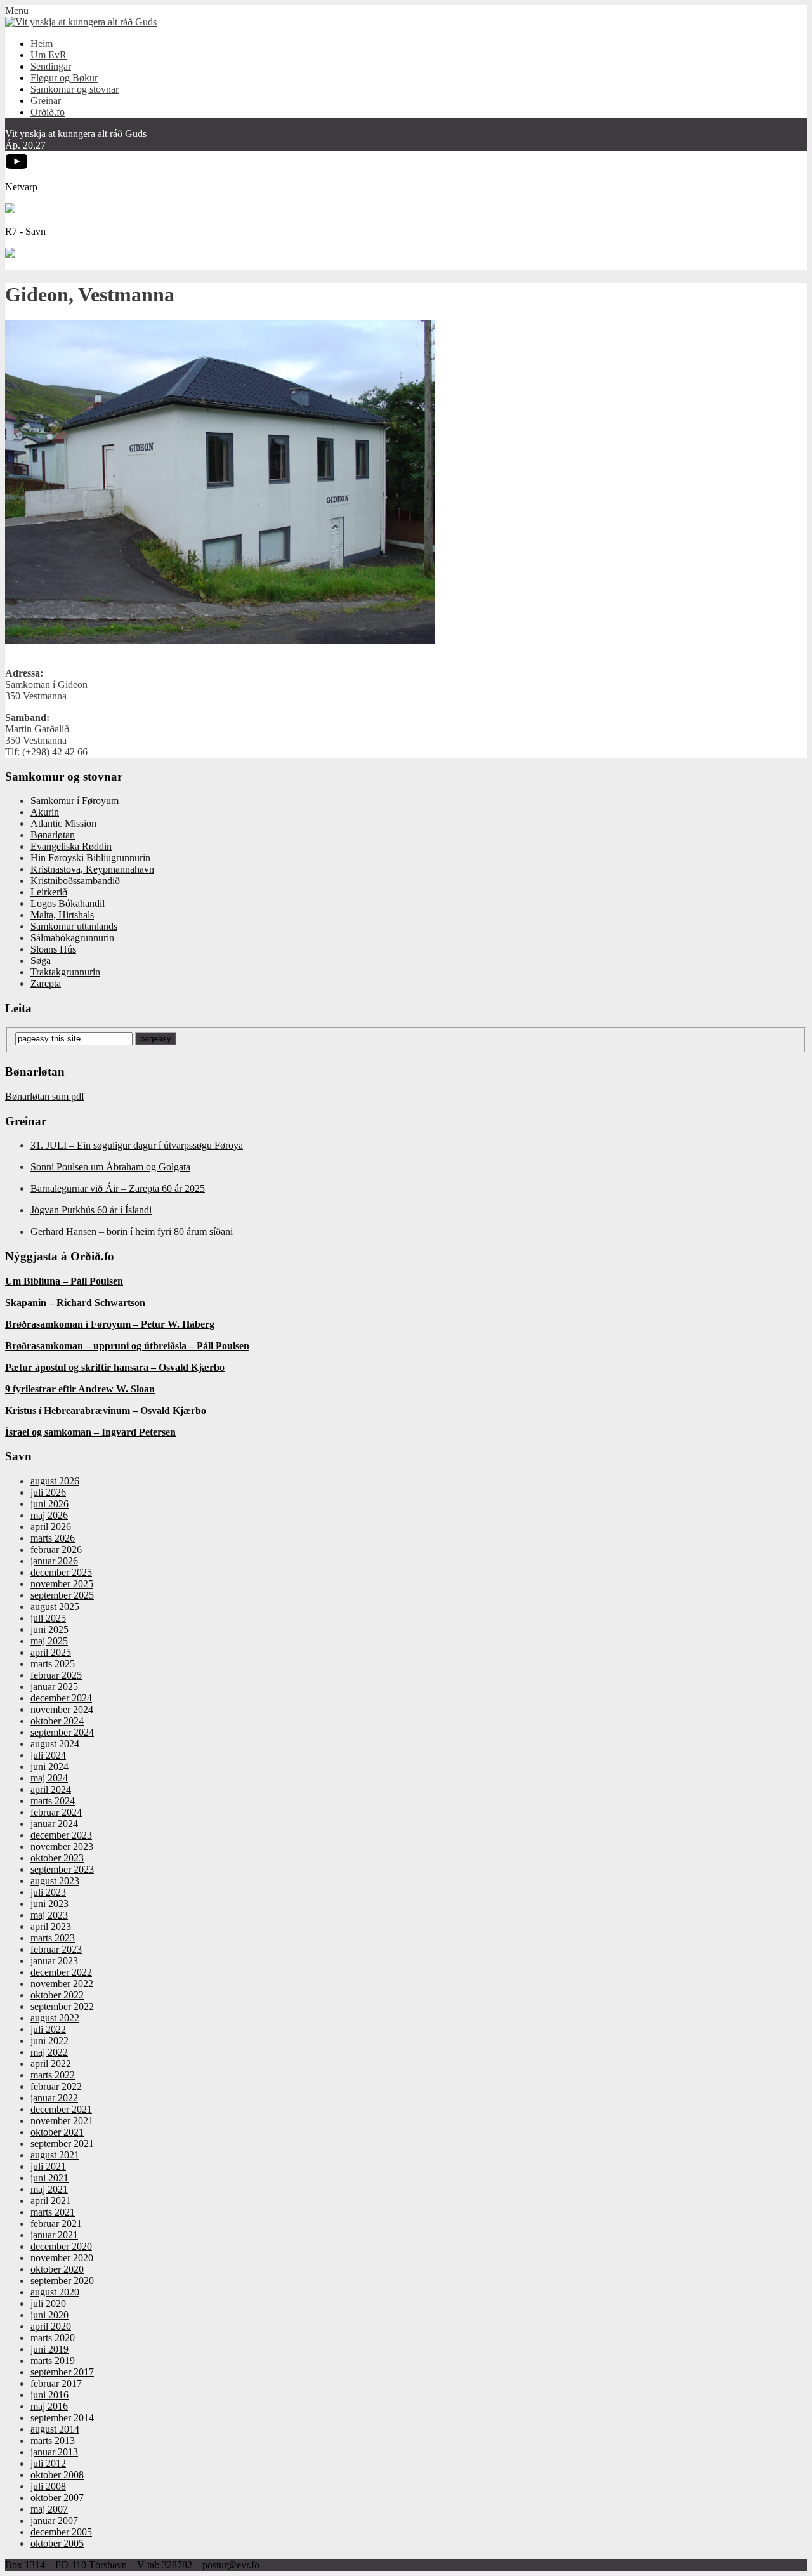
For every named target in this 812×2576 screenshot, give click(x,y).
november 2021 (62, 2121)
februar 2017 (56, 2383)
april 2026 (51, 1527)
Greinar (46, 101)
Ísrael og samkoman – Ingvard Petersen (90, 1432)
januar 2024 (54, 1824)
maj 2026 (49, 1515)
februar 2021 (56, 2223)
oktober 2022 (57, 1995)
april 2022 (51, 2064)
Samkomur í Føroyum (75, 801)
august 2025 (55, 1607)
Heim (42, 43)
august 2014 (55, 2429)
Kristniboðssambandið (75, 881)
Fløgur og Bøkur (64, 78)
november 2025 (62, 1584)
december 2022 (61, 1972)
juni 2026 (49, 1504)
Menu (17, 10)
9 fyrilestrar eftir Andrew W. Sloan (80, 1389)
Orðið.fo (48, 112)
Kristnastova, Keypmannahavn (92, 869)
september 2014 (62, 2418)
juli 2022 (48, 2029)
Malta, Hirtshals (62, 915)
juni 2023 (49, 1904)
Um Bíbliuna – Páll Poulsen (64, 1281)
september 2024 (62, 1732)
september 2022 (62, 2006)
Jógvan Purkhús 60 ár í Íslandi (91, 1210)
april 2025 (51, 1652)
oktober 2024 (57, 1721)
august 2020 (55, 2292)
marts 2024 (53, 1801)
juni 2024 (49, 1767)
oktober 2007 (57, 2498)
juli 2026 (48, 1492)
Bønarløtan (53, 835)
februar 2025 (56, 1675)
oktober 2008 (57, 2475)
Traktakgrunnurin (65, 972)
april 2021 (51, 2201)
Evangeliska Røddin (71, 846)
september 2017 (62, 2372)
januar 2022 (54, 2098)
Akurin (45, 812)
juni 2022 (49, 2041)
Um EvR (49, 55)
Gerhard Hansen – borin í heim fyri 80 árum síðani (132, 1232)
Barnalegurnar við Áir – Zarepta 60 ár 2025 (118, 1188)
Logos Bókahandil (68, 903)
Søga (41, 961)
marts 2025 (53, 1664)
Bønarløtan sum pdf (45, 1096)
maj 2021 (49, 2189)
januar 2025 (54, 1687)
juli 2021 (48, 2166)
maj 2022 (49, 2052)
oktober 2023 (57, 1858)
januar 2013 (54, 2452)
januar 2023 (54, 1961)
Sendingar (51, 66)
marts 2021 (53, 2212)
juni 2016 (49, 2395)
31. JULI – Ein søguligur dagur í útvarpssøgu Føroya (137, 1145)
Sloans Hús (53, 949)
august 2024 (55, 1744)
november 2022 (62, 1984)
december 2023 (61, 1835)
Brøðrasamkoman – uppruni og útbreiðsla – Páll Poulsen (127, 1346)
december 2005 (61, 2532)
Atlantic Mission (63, 823)
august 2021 (55, 2155)
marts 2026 (53, 1538)
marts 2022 (53, 2075)
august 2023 (55, 1881)
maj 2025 (49, 1641)
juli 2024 (48, 1755)
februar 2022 (56, 2086)
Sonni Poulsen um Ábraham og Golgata (110, 1167)
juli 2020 (48, 2303)
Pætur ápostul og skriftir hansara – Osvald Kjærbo (115, 1367)
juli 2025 (48, 1618)
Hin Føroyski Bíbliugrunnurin (90, 858)
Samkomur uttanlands (74, 926)
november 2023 (62, 1846)
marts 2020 (53, 2338)
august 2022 (55, 2018)
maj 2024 (49, 1778)
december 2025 (61, 1572)
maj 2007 (49, 2509)
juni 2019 (49, 2349)
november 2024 (62, 1709)
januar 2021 (54, 2235)
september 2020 (62, 2281)
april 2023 (51, 1926)
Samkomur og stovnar (75, 89)
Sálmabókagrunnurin (72, 938)
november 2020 (62, 2258)
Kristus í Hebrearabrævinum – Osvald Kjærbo (106, 1410)
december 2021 (61, 2109)
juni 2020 (49, 2315)
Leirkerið (49, 892)
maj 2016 (49, 2406)
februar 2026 (56, 1549)
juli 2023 (48, 1892)
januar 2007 (54, 2520)
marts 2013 (53, 2441)
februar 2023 (56, 1949)
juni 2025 (49, 1629)
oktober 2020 (57, 2269)
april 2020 (51, 2326)
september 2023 (62, 1869)
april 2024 (51, 1789)
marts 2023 (53, 1938)
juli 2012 (48, 2463)
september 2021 (62, 2143)
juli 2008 (48, 2486)
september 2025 (62, 1595)
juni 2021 (49, 2178)
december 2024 (61, 1698)
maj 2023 (49, 1915)
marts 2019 (53, 2361)
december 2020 (61, 2246)
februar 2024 (56, 1812)
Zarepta (46, 983)
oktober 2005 (57, 2543)
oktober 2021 (57, 2132)
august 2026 (55, 1481)
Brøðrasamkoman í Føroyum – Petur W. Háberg (110, 1324)
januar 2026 (54, 1561)
